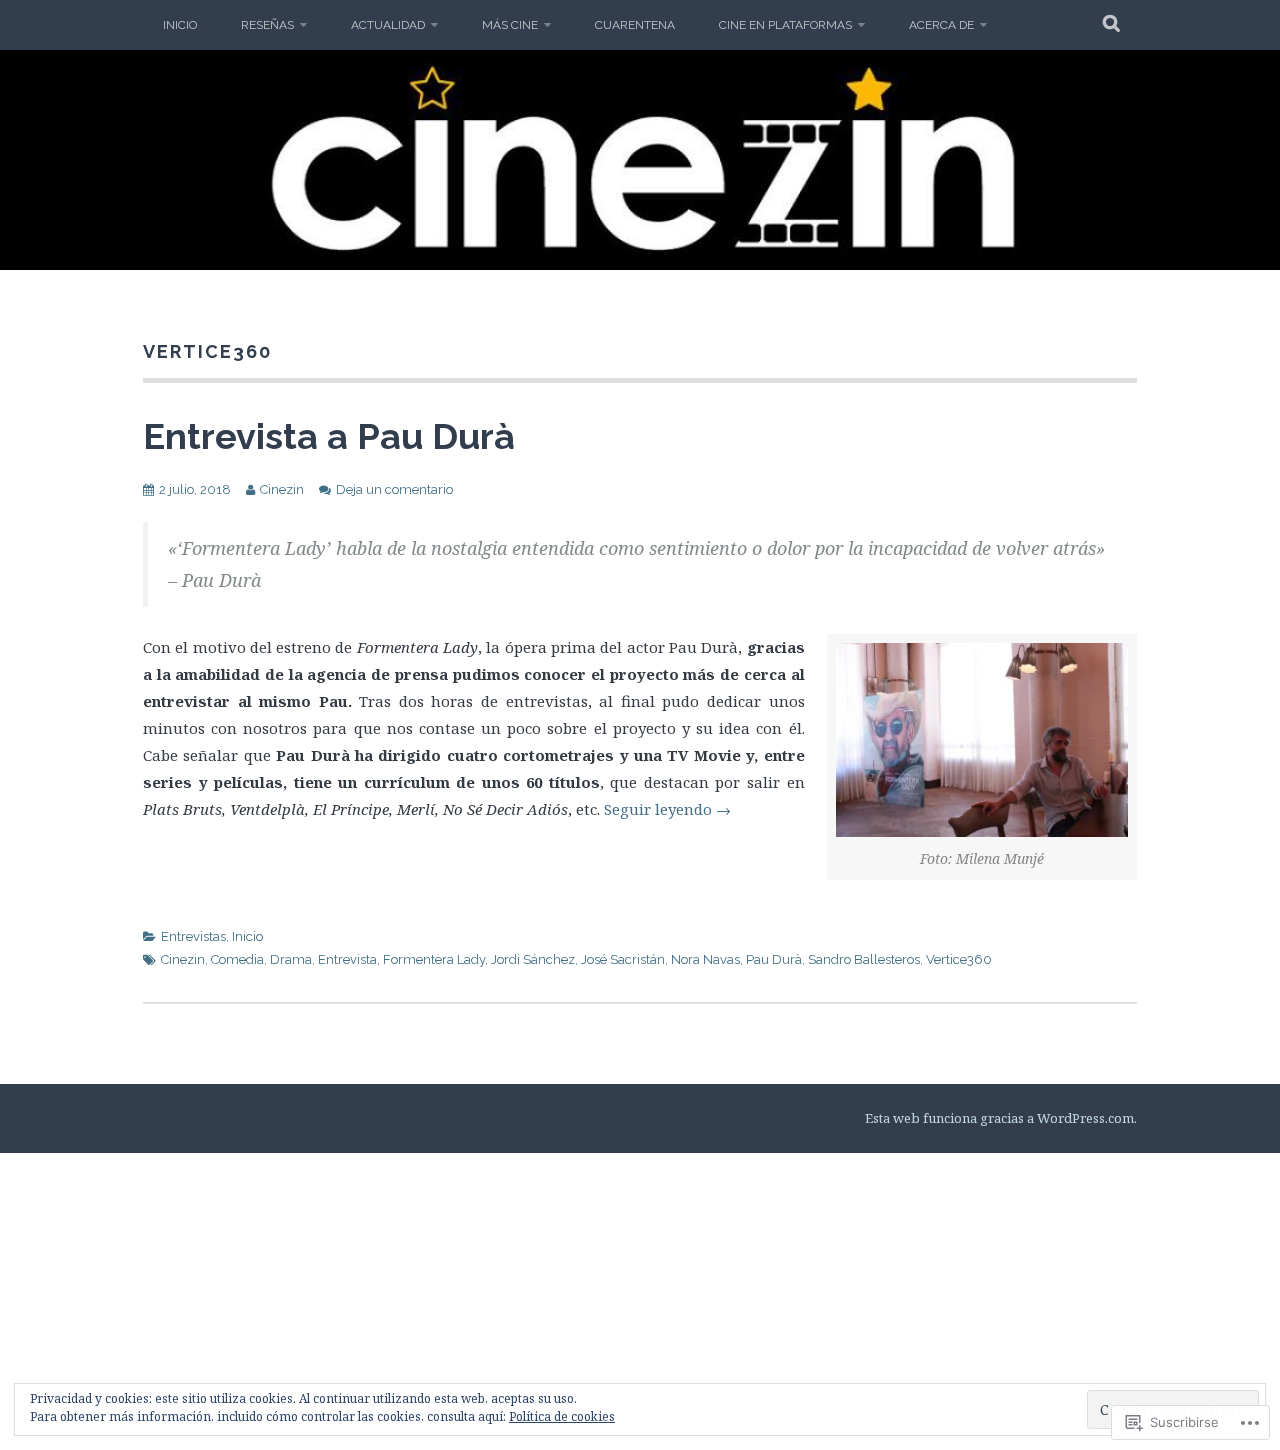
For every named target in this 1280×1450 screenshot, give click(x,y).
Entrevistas (193, 936)
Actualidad (388, 25)
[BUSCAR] (1112, 25)
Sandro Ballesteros (864, 959)
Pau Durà (774, 959)
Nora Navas (705, 959)
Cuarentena (635, 25)
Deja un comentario (394, 489)
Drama (291, 959)
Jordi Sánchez (533, 959)
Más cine (510, 25)
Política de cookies (562, 1416)
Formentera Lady (434, 959)
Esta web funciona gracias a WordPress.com (999, 1118)
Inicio (180, 25)
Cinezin (282, 489)
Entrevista (347, 959)
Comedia (237, 959)
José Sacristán (623, 959)
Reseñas (267, 25)
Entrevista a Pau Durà (329, 436)
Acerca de (941, 25)
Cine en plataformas (785, 25)
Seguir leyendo (667, 809)
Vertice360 (959, 959)
